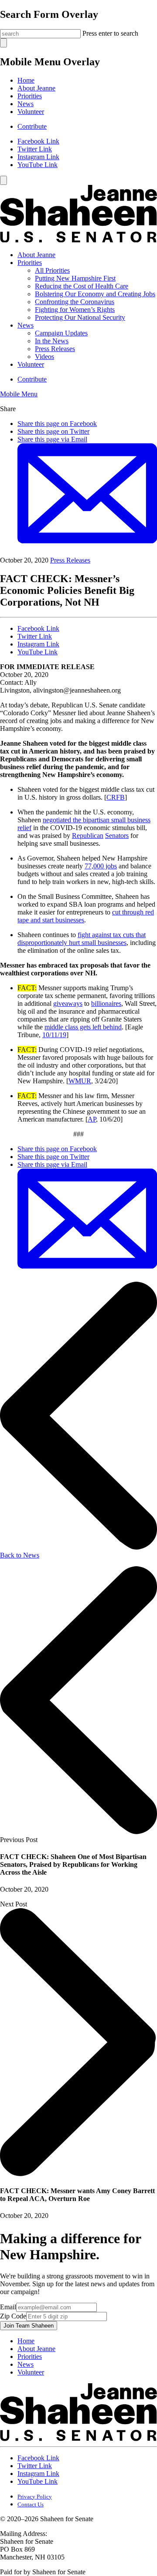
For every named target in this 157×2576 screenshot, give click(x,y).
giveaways (68, 1003)
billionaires (106, 1003)
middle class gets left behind (83, 1027)
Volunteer (31, 112)
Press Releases (55, 349)
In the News (52, 341)
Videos (44, 357)
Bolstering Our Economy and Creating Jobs (95, 294)
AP (92, 1119)
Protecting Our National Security (80, 317)
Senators (117, 836)
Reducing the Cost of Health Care (82, 286)
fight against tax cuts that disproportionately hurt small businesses (82, 939)
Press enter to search (110, 33)
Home (26, 80)
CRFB (116, 797)
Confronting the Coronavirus (75, 302)
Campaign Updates (61, 333)
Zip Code (13, 2316)
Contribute (32, 126)
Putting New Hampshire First (75, 278)
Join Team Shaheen (29, 2326)
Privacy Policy (35, 2497)
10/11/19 (54, 1035)
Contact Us (31, 2504)
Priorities (30, 96)
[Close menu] (3, 180)
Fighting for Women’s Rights (75, 310)
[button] (19, 394)
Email (8, 2307)
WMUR (80, 1081)
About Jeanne (36, 88)
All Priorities (52, 270)
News (26, 104)
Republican (88, 836)
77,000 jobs (101, 866)
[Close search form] (3, 43)
